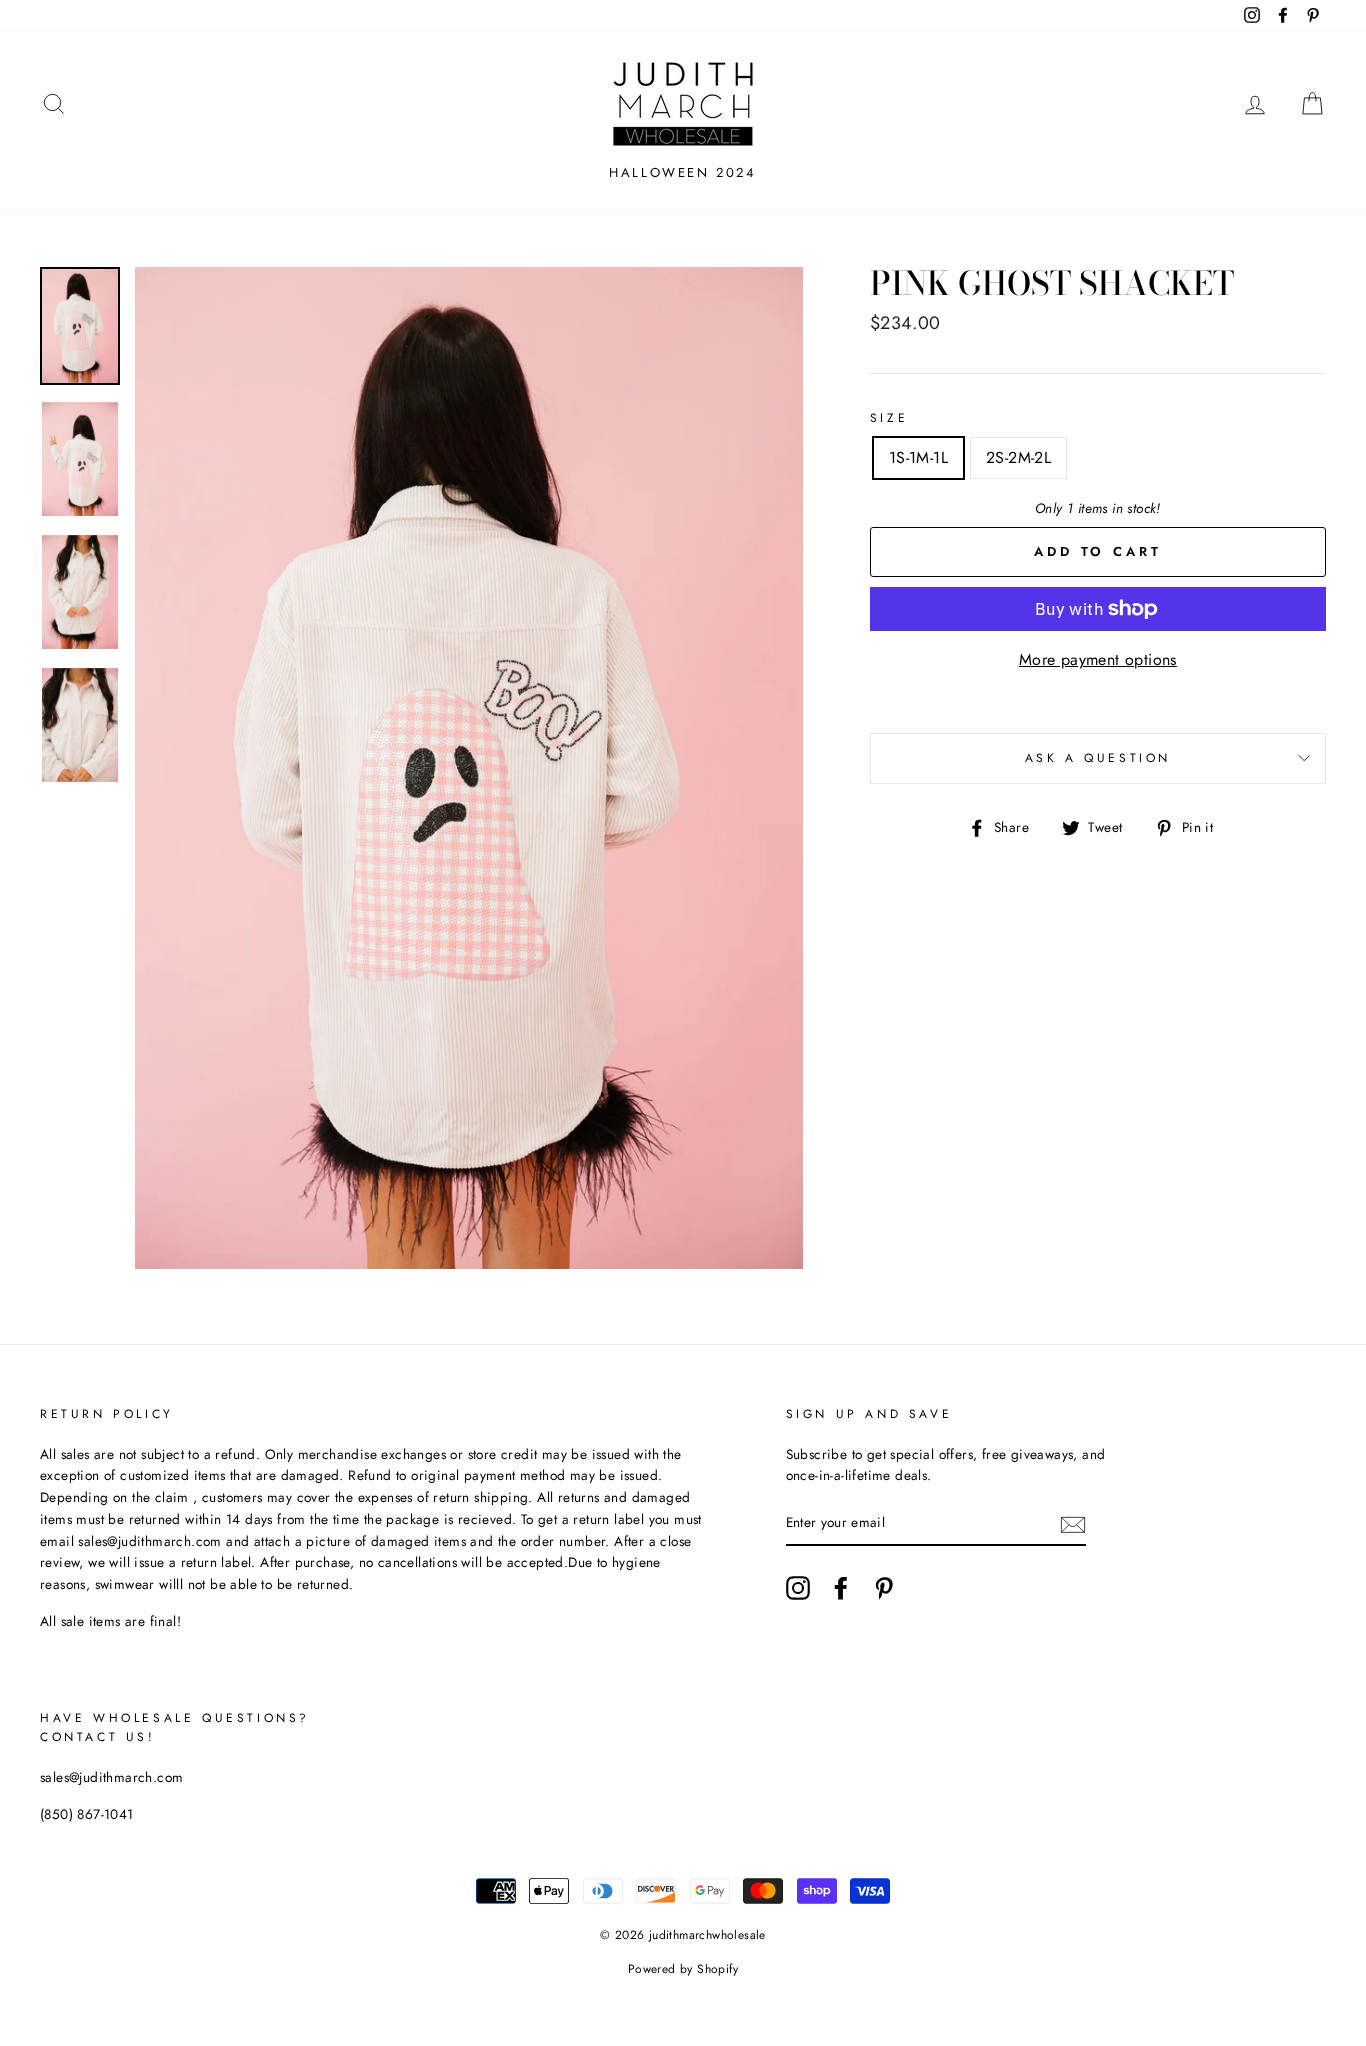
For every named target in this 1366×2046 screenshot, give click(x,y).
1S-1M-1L (918, 457)
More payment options (1098, 659)
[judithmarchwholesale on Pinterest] (884, 1588)
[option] (469, 768)
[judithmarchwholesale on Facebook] (841, 1588)
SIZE (889, 418)
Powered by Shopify (683, 1969)
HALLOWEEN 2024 (682, 172)
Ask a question (1098, 758)
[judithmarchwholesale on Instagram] (798, 1588)
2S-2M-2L (1018, 457)
